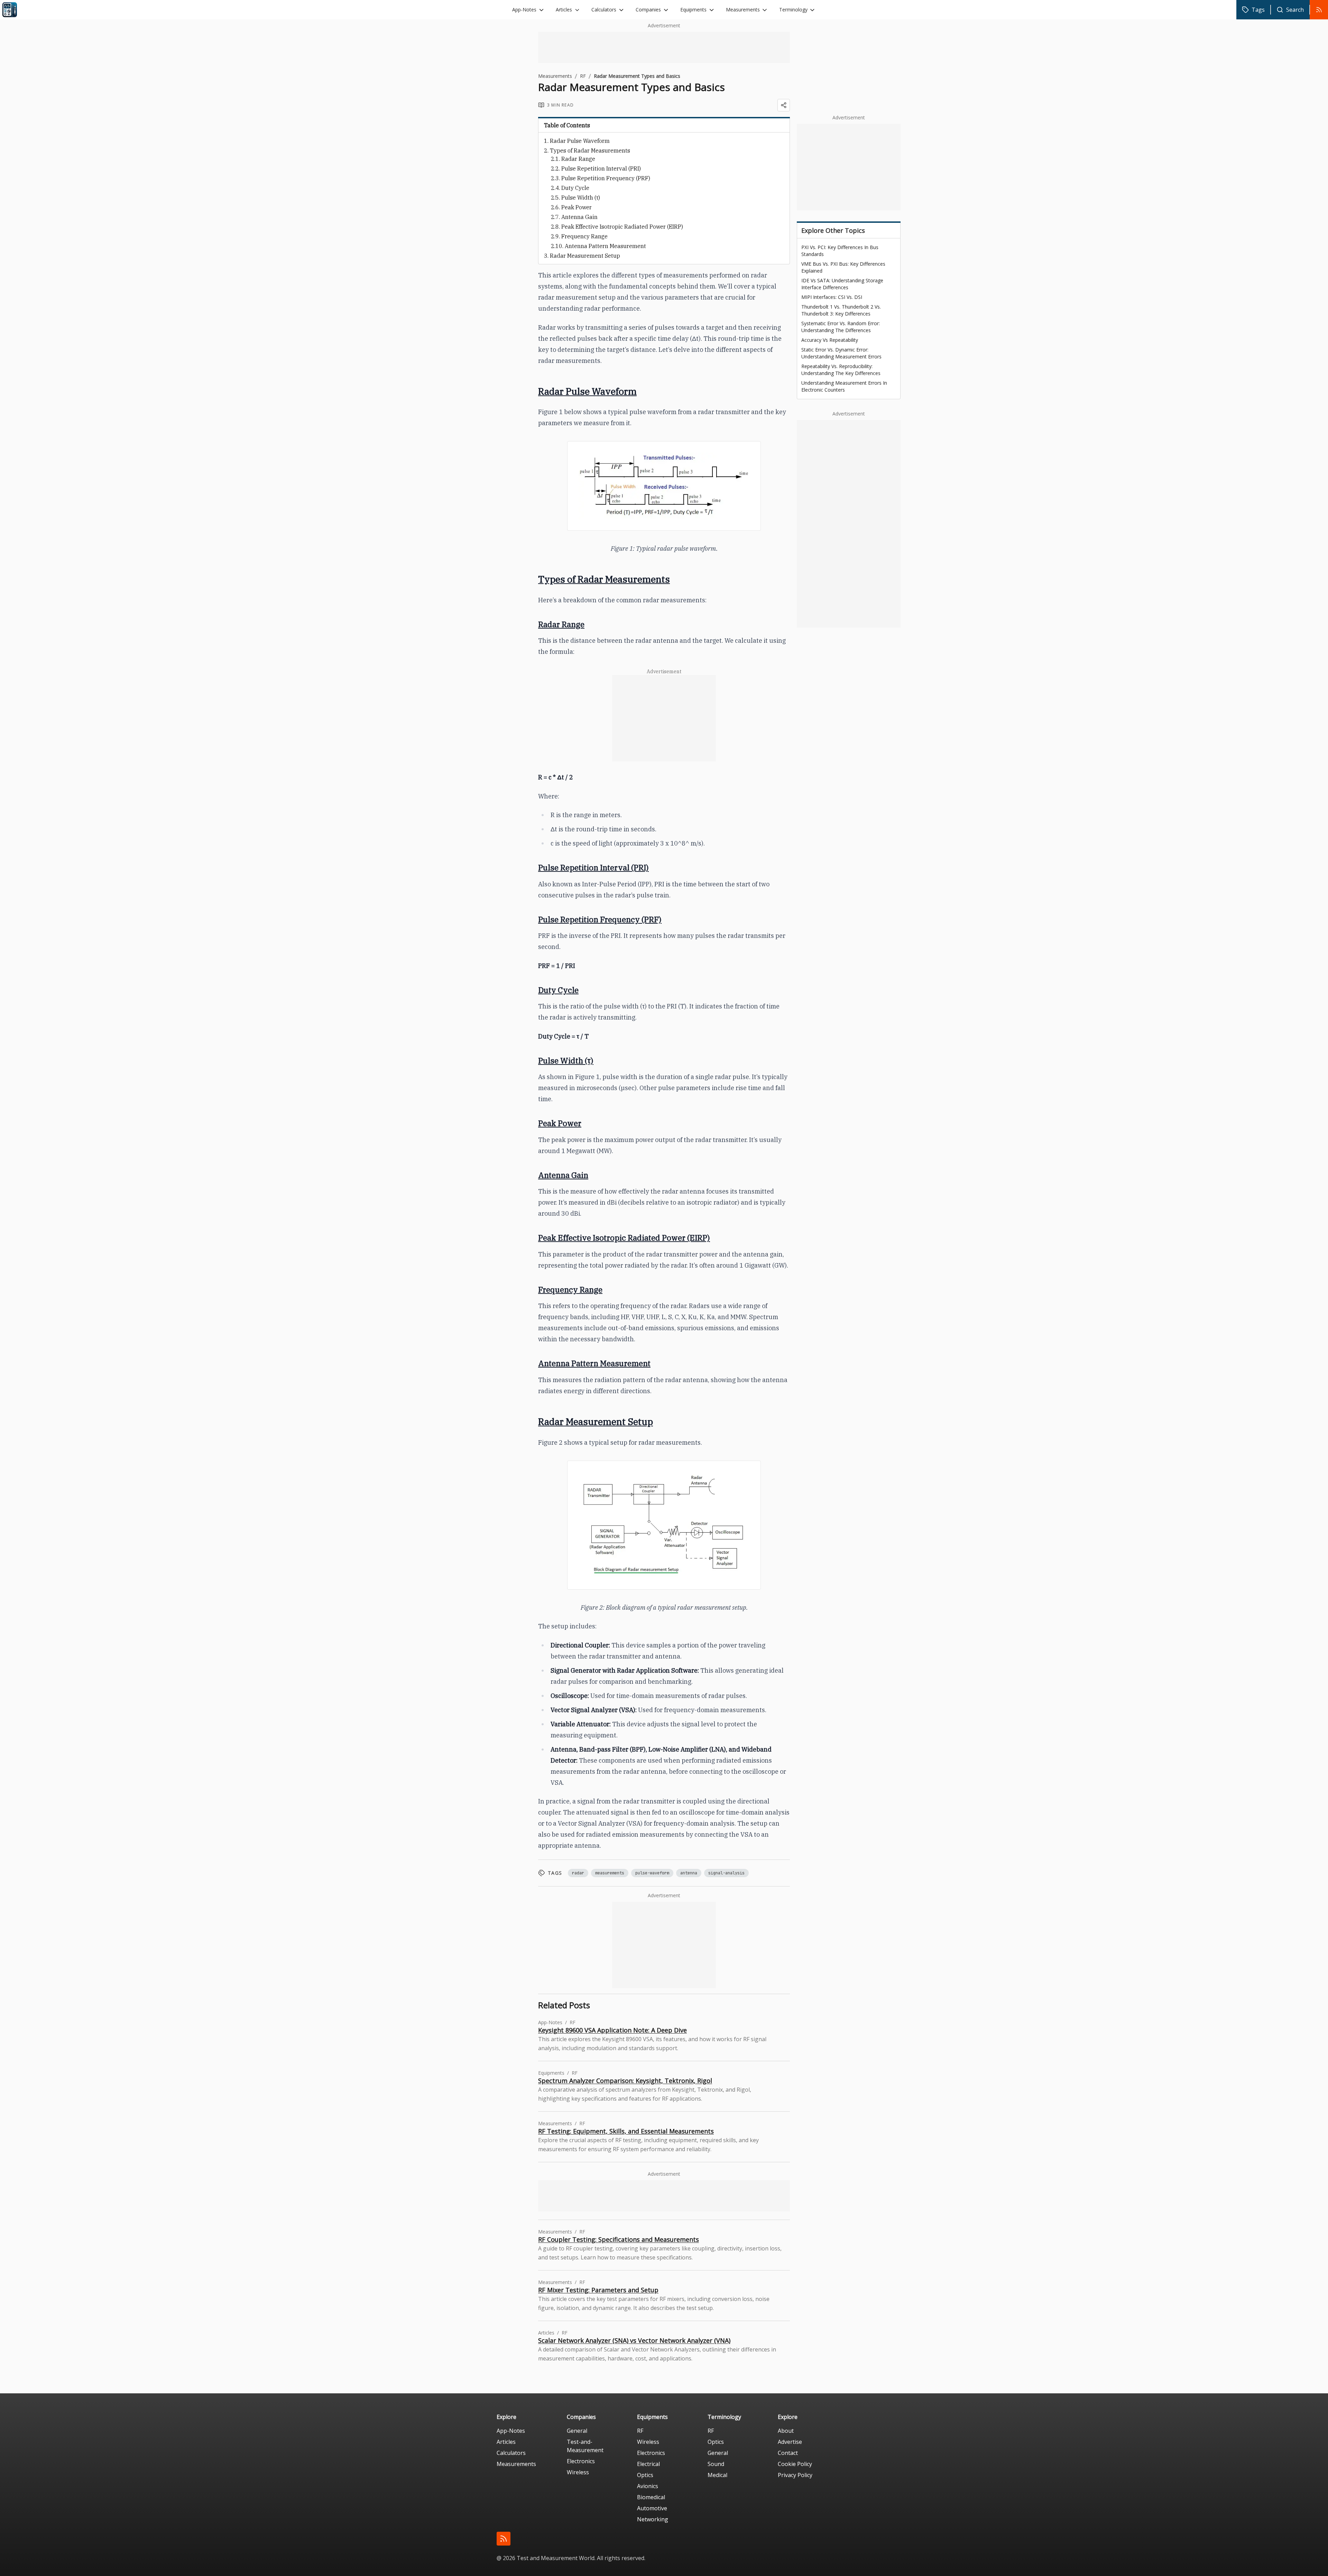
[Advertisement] (664, 47)
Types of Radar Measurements (590, 150)
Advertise (790, 2442)
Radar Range (578, 159)
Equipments (693, 10)
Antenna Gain (579, 217)
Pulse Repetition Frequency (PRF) (606, 178)
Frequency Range (584, 236)
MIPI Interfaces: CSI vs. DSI (832, 297)
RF (583, 76)
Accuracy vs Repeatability (830, 340)
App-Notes (524, 10)
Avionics (648, 2486)
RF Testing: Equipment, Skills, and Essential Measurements (626, 2131)
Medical (717, 2475)
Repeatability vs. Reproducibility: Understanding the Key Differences (841, 370)
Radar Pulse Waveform (580, 141)
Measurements (743, 10)
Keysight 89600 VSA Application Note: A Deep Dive (612, 2030)
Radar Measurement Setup (585, 256)
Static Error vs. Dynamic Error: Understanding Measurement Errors (841, 353)
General (577, 2431)
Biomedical (651, 2497)
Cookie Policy (795, 2464)
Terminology (793, 10)
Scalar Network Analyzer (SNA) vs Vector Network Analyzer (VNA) (634, 2340)
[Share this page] (784, 105)
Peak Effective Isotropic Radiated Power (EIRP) (622, 227)
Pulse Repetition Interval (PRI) (601, 168)
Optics (645, 2475)
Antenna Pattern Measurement (605, 246)
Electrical (648, 2464)
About (786, 2431)
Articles (564, 10)
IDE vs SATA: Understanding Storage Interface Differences (842, 284)
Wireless (578, 2472)
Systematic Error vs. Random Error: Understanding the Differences (841, 327)
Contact (788, 2453)
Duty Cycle (575, 188)
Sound (716, 2464)
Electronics (581, 2461)
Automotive (652, 2508)
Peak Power (577, 207)
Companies (648, 10)
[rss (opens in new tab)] (504, 2539)
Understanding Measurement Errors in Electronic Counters (844, 386)
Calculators (604, 10)
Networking (653, 2519)
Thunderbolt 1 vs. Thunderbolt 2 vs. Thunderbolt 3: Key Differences (841, 310)
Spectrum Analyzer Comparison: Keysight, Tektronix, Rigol (625, 2081)
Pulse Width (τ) (581, 198)
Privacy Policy (795, 2475)
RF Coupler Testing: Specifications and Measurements (619, 2239)
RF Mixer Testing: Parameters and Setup (598, 2290)
